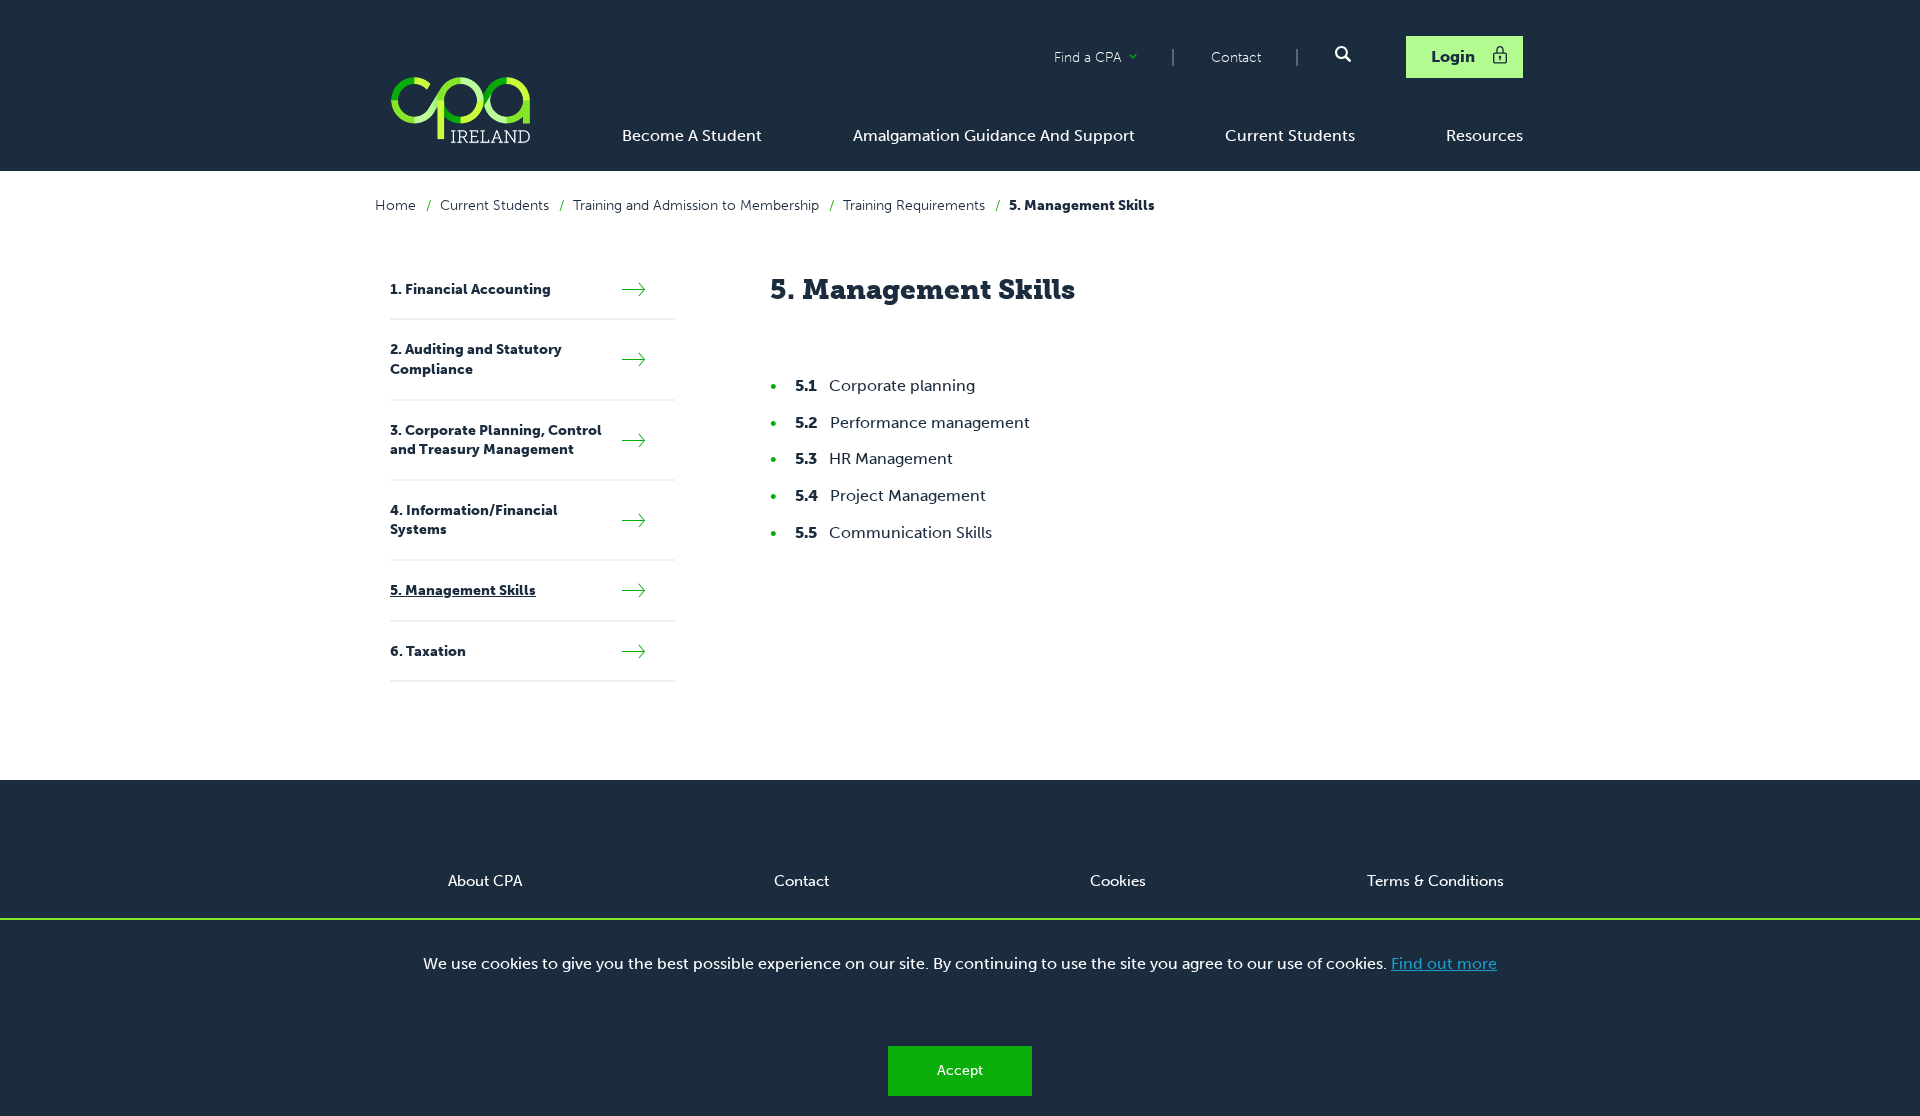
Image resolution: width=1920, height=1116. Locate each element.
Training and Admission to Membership (696, 205)
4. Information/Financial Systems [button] (474, 520)
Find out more (1444, 963)
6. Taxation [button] (428, 651)
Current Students (494, 205)
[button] (1343, 54)
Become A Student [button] (692, 135)
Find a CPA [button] (1113, 58)
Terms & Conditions (1435, 881)
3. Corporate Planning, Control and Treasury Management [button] (496, 440)
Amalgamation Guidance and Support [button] (994, 135)
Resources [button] (1484, 135)
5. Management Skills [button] (463, 590)
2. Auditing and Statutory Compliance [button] (476, 359)
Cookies (1118, 881)
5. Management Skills (1082, 205)
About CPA (485, 881)
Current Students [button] (1290, 135)
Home (395, 205)
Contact (1236, 57)
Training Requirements (914, 205)
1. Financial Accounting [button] (470, 289)
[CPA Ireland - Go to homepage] (460, 110)
